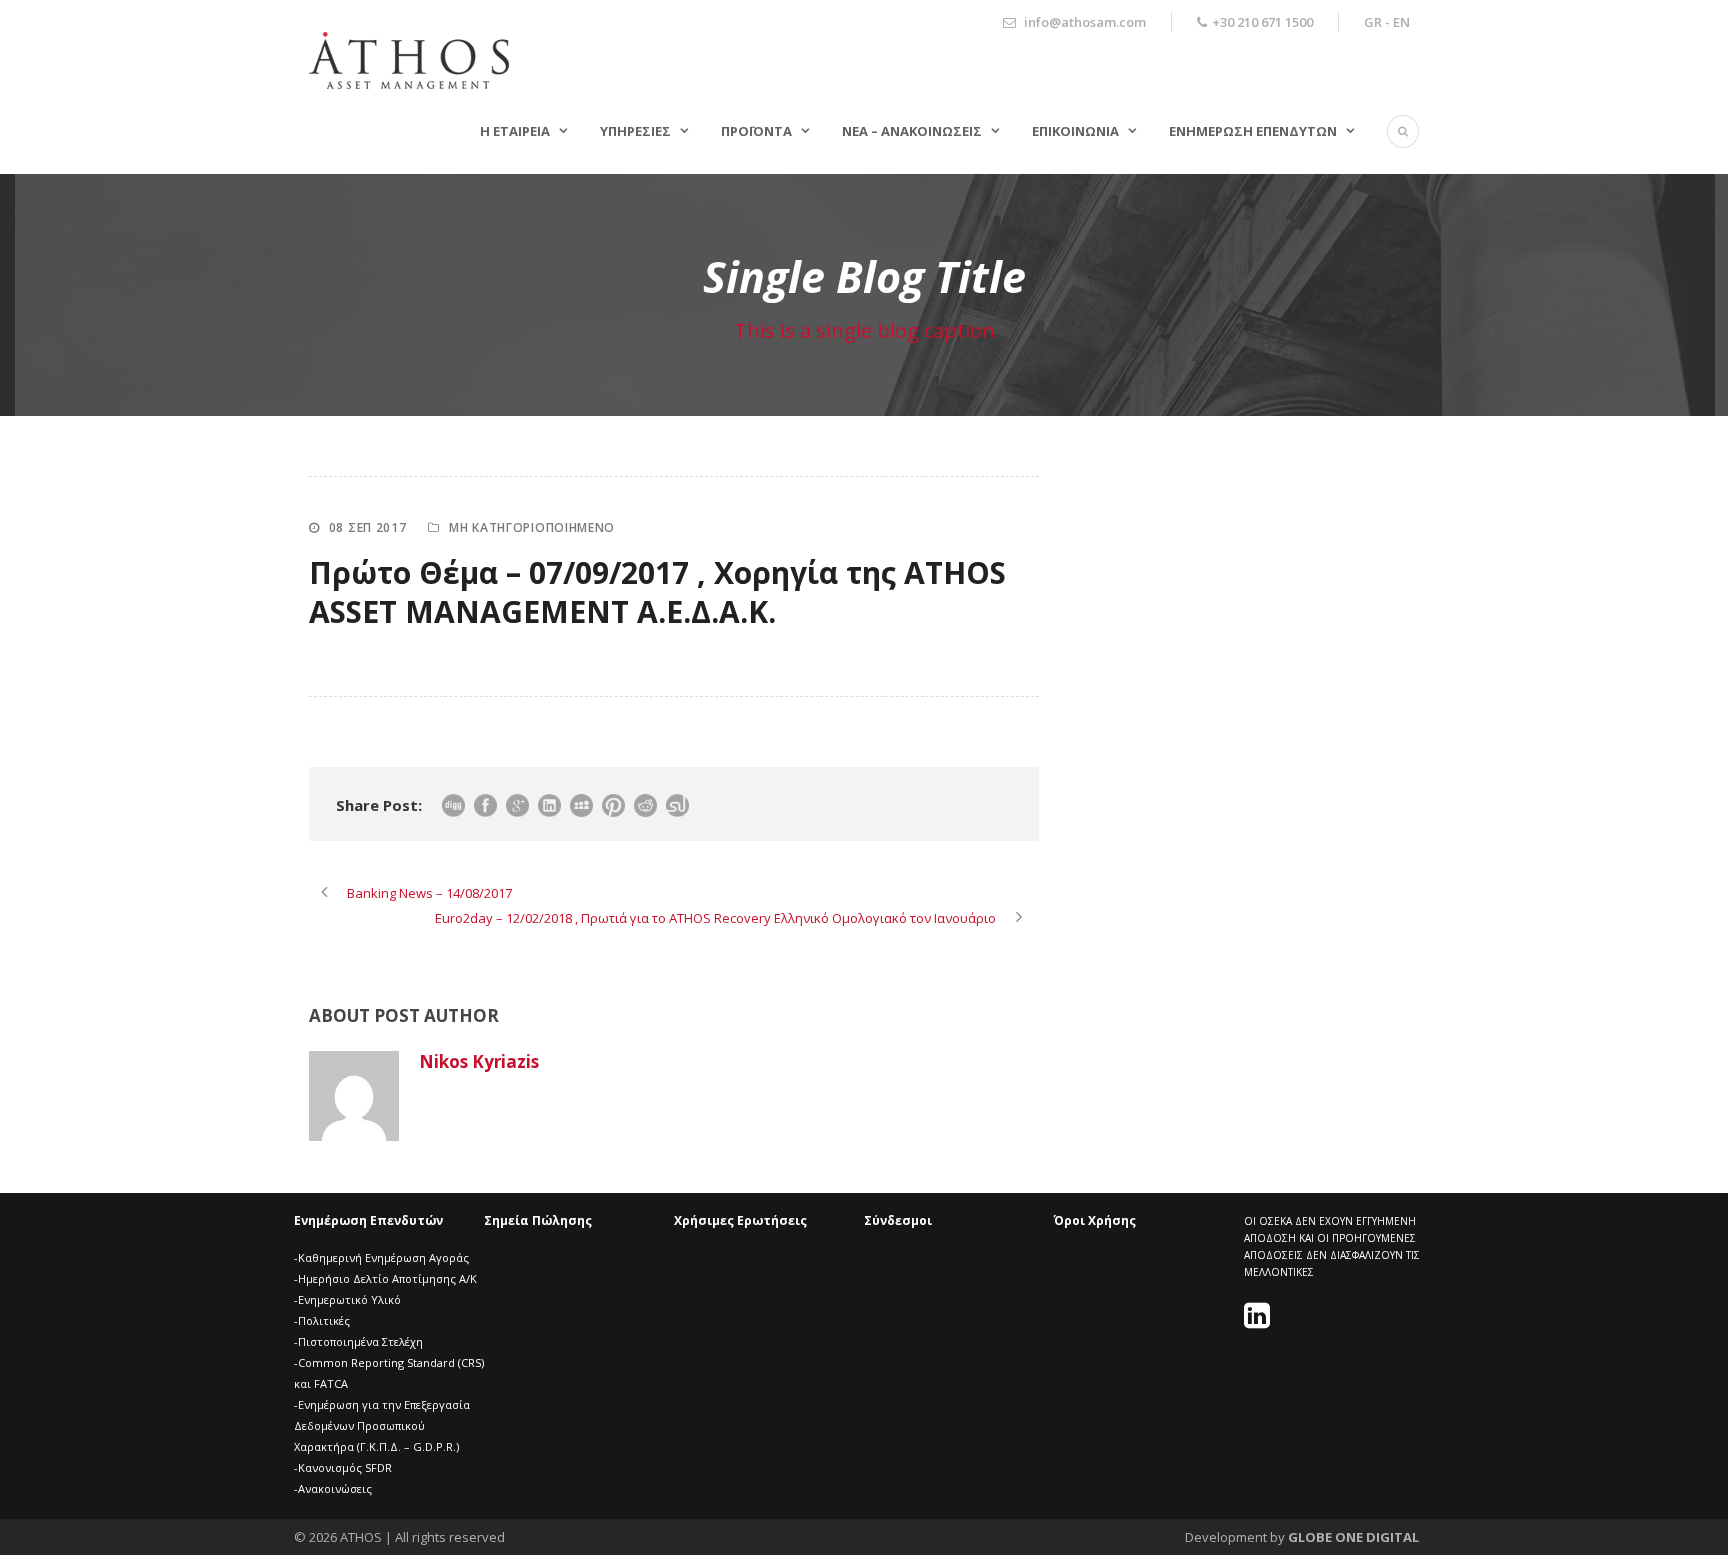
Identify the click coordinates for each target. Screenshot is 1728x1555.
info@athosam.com (1085, 22)
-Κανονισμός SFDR (343, 1467)
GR (1373, 22)
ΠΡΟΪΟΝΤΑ (756, 131)
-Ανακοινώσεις (333, 1488)
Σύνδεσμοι (898, 1220)
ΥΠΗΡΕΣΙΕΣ (635, 131)
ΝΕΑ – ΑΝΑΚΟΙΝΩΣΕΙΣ (912, 131)
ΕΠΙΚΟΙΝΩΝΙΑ (1075, 131)
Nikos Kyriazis (479, 1061)
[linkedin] (1259, 1321)
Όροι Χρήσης (1095, 1220)
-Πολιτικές (322, 1320)
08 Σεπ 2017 (368, 527)
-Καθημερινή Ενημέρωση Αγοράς (381, 1257)
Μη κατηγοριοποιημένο (532, 527)
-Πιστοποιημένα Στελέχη (358, 1341)
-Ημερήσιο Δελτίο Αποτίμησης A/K (385, 1278)
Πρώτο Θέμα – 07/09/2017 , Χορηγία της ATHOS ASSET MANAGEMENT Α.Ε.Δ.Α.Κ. (657, 592)
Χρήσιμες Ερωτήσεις (740, 1220)
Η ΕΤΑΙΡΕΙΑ (515, 131)
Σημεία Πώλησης (538, 1220)
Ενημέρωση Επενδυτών (368, 1220)
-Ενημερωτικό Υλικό (347, 1299)
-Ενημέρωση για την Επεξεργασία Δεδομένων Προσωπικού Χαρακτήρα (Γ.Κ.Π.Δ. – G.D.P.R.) (382, 1425)
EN (1401, 22)
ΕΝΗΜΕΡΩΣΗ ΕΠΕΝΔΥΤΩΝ (1253, 131)
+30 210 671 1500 (1262, 22)
